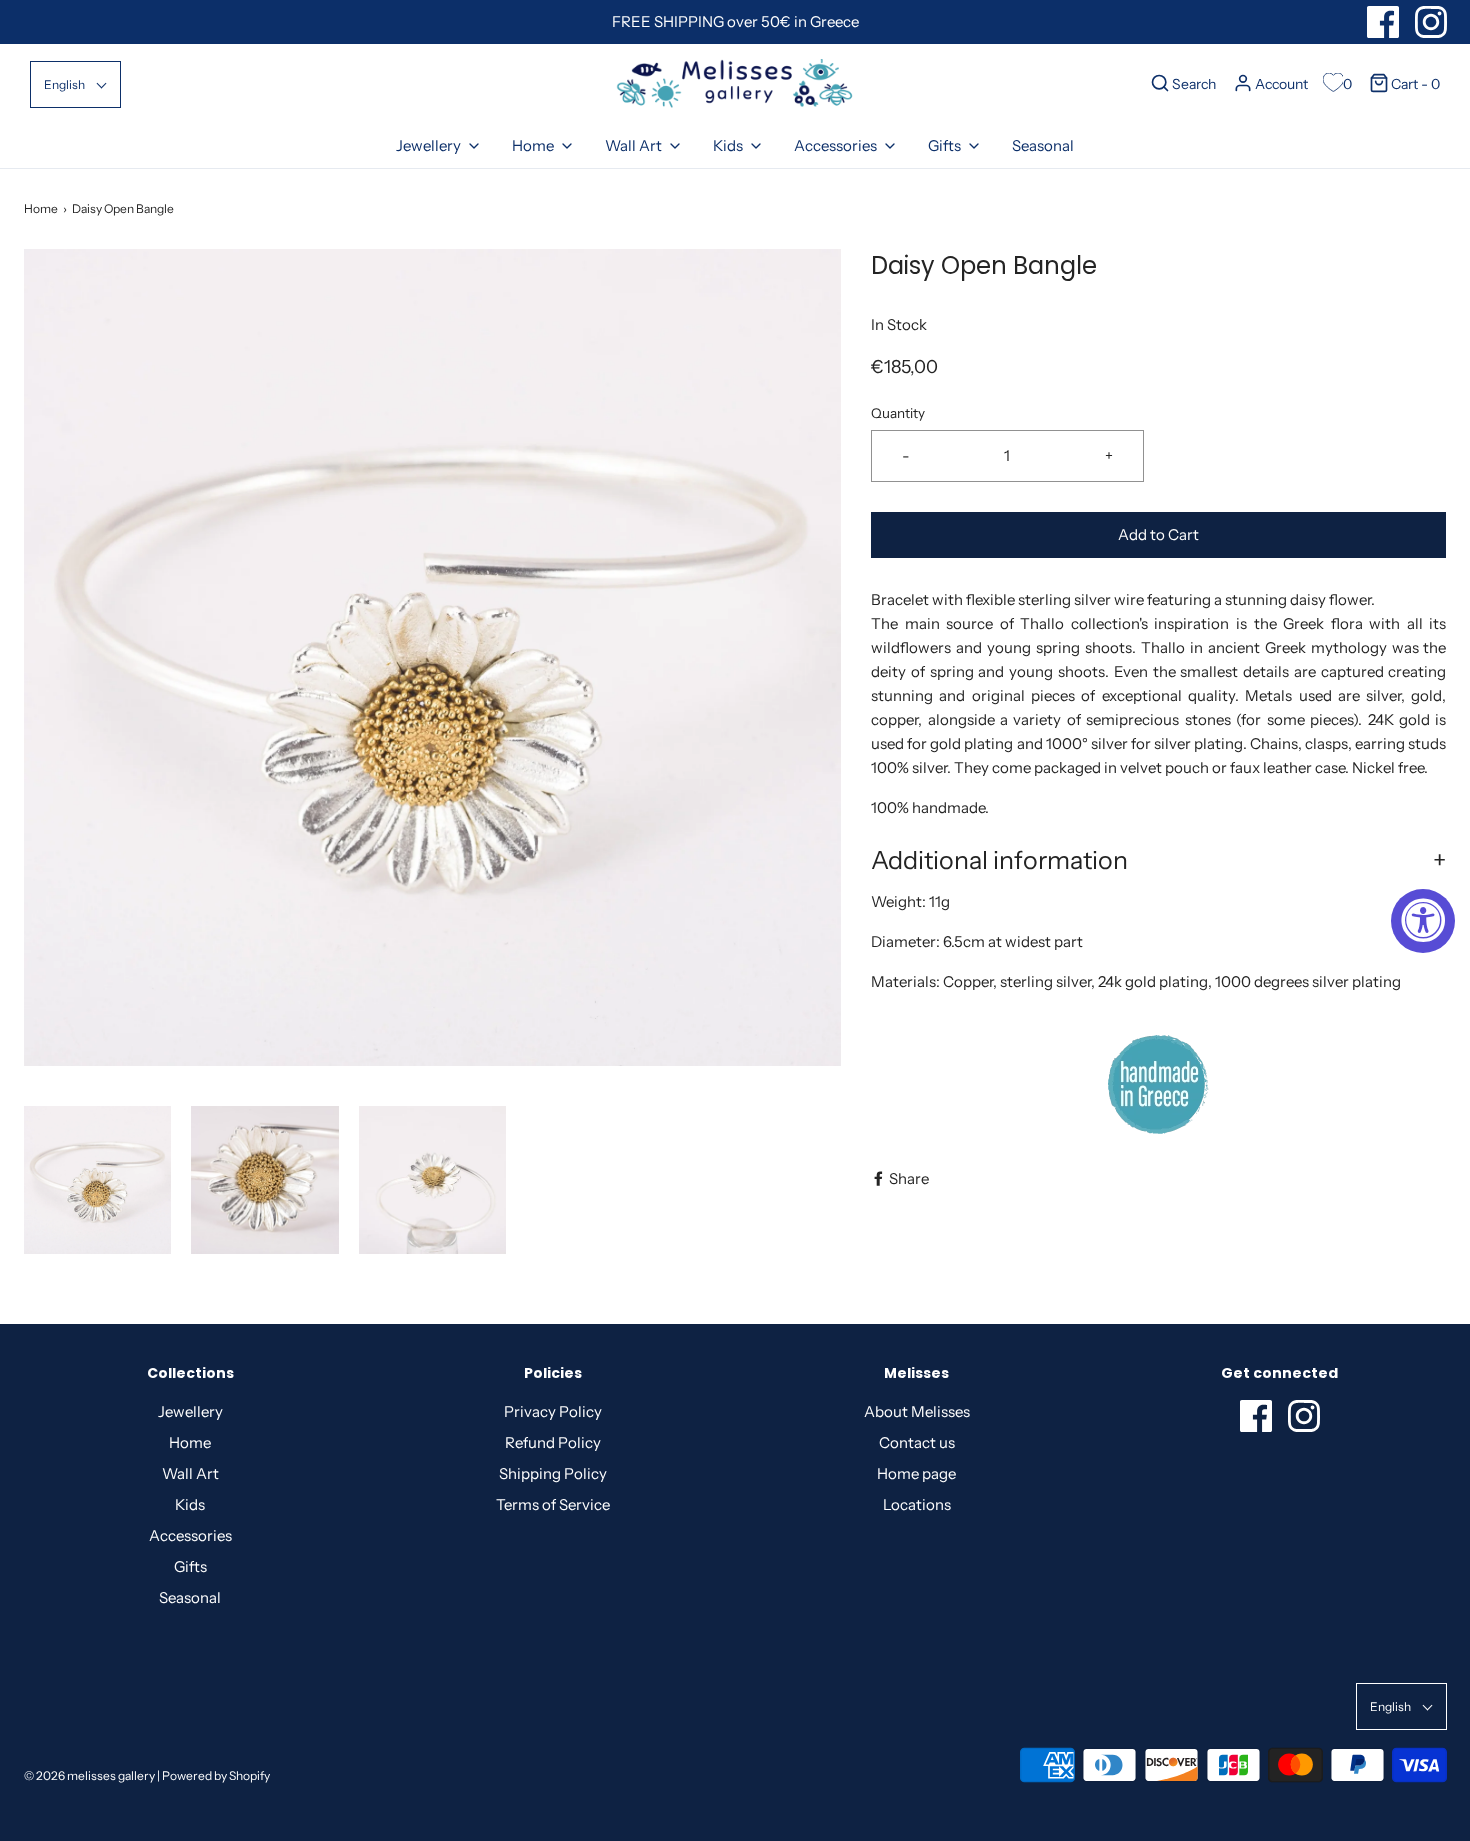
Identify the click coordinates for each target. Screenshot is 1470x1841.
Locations (917, 1504)
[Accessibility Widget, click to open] (1423, 921)
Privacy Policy (553, 1411)
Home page (916, 1473)
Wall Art (190, 1473)
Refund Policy (553, 1442)
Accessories (190, 1535)
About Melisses (917, 1411)
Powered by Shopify (216, 1775)
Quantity (898, 413)
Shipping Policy (553, 1473)
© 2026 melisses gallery (89, 1775)
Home (41, 208)
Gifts (190, 1566)
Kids (190, 1504)
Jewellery (190, 1411)
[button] (75, 84)
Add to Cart (1158, 534)
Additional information (999, 860)
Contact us (917, 1442)
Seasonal (1043, 145)
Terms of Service (553, 1504)
